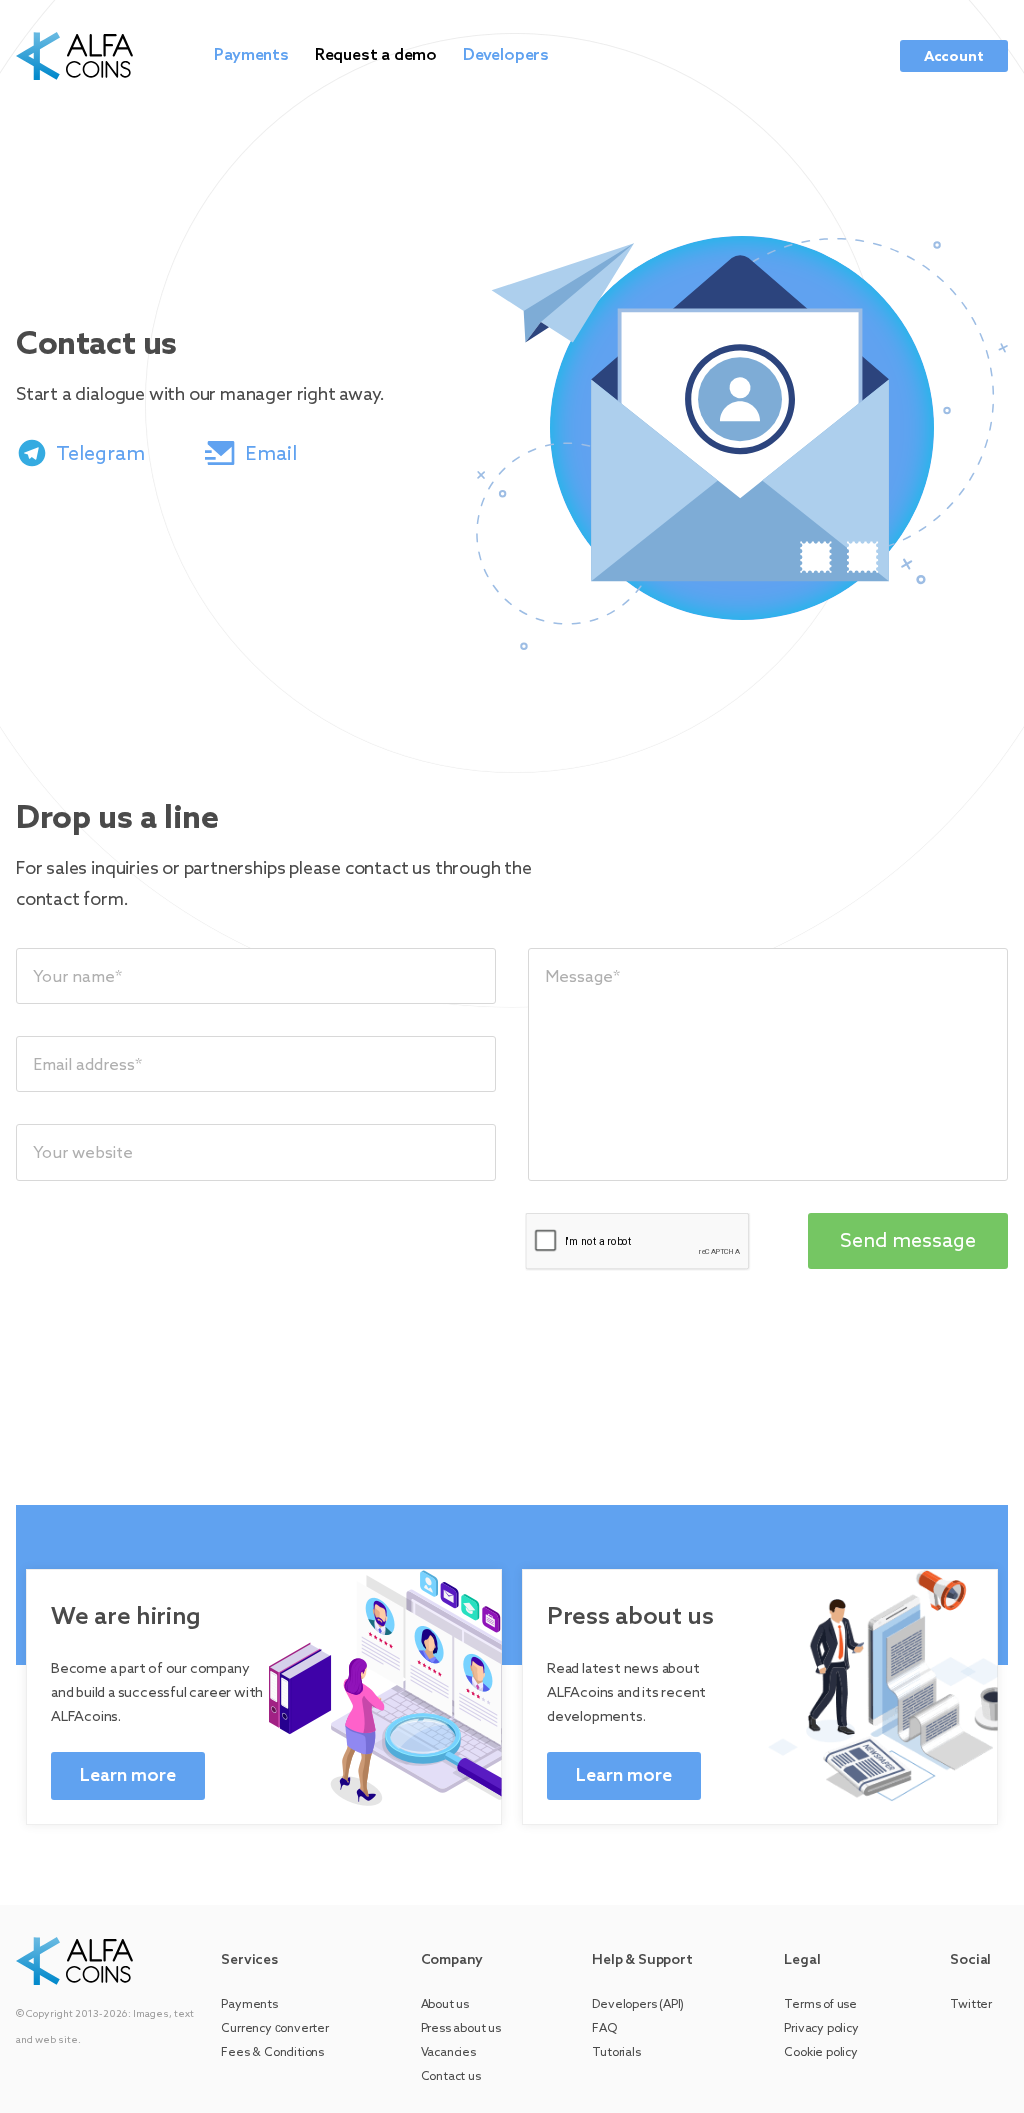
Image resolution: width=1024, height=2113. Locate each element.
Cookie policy (820, 2053)
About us (445, 2005)
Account (954, 57)
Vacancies (448, 2053)
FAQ (604, 2029)
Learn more (128, 1776)
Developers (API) (638, 2005)
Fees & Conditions (272, 2053)
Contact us (451, 2077)
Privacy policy (821, 2029)
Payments (251, 55)
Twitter (971, 2005)
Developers (506, 55)
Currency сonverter (274, 2029)
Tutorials (616, 2053)
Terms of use (820, 2005)
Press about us (461, 2029)
